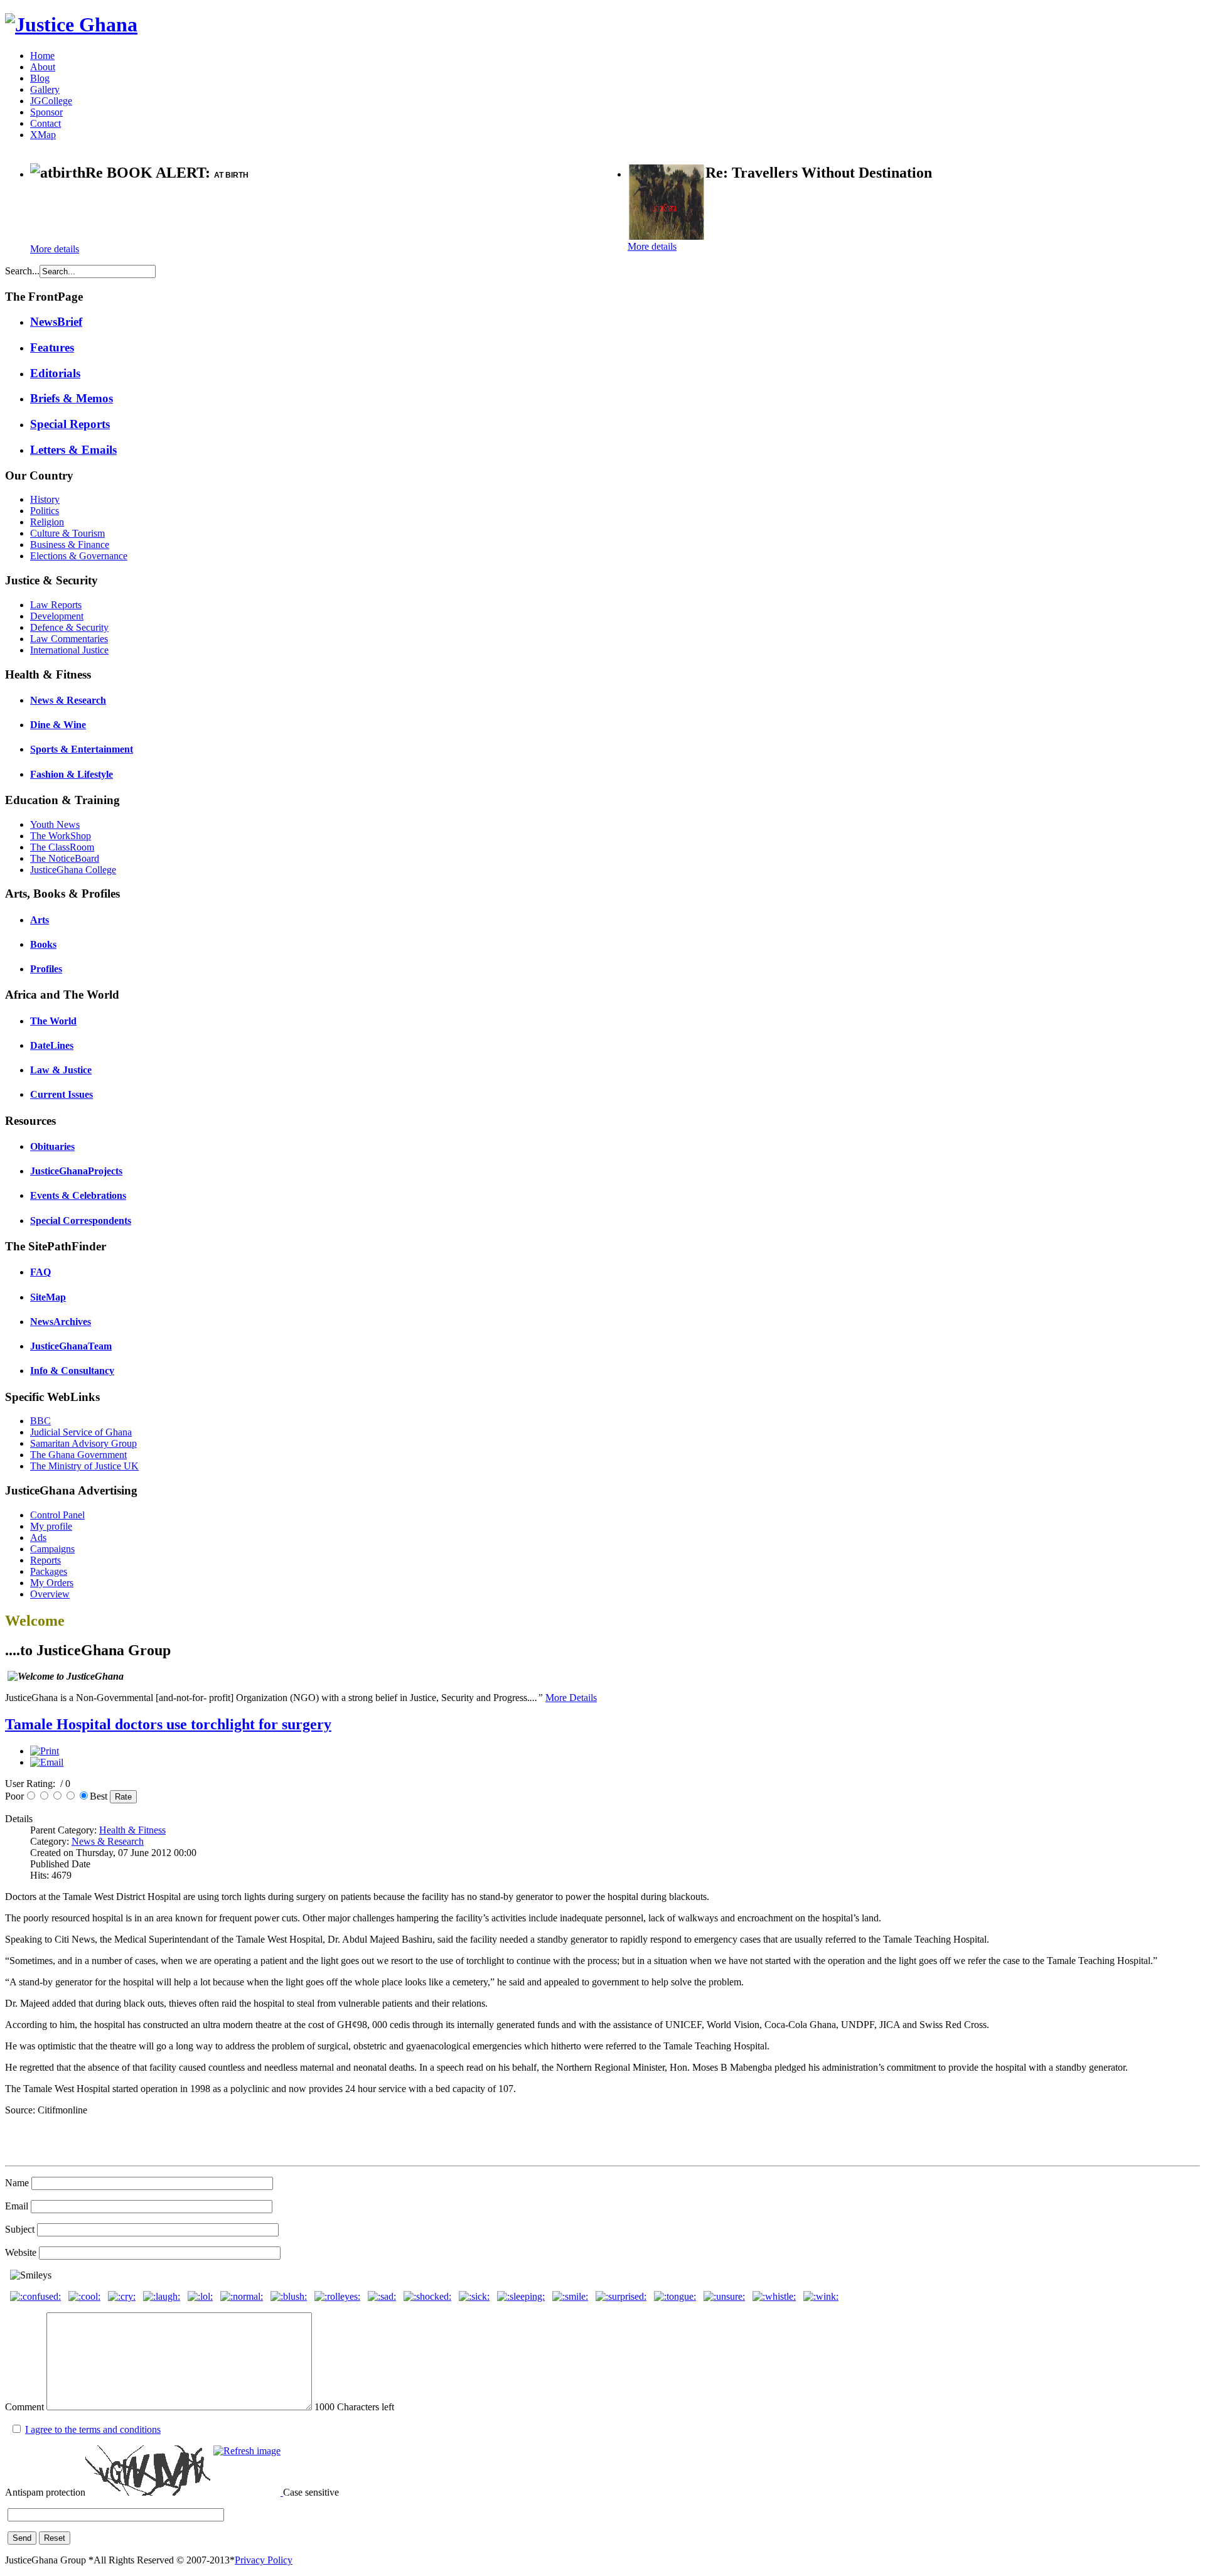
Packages (49, 1571)
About (43, 67)
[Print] (45, 1751)
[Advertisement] (177, 214)
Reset (55, 2538)
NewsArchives (61, 1322)
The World (53, 1021)
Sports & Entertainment (82, 749)
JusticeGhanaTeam (71, 1346)
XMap (43, 135)
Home (42, 56)
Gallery (45, 89)
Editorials (55, 373)
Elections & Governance (79, 556)
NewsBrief (56, 322)
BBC (40, 1421)
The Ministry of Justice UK (84, 1466)
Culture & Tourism (67, 533)
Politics (45, 511)
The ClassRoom (62, 847)
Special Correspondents (81, 1221)
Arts (40, 920)
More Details (571, 1698)
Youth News (55, 824)
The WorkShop (61, 836)
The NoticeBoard (65, 858)
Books (43, 944)
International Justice (69, 650)
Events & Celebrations (78, 1195)
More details (55, 249)
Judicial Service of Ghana (81, 1432)
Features (52, 347)
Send (22, 2538)
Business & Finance (70, 545)
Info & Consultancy (72, 1371)
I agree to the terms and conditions (93, 2429)
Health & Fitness (132, 1830)
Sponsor (46, 112)
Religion (47, 522)
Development (57, 616)
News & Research (68, 700)
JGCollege (51, 101)
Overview (50, 1594)
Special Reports (70, 424)
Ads (38, 1538)
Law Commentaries (69, 639)
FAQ (40, 1272)
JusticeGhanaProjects (76, 1171)
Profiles (46, 969)
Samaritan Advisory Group (83, 1443)
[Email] (47, 1762)
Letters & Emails (73, 450)
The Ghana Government (78, 1455)
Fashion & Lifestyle (72, 774)
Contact (46, 123)
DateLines (52, 1045)
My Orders (52, 1583)
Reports (46, 1560)
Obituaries (52, 1146)
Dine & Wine (58, 725)
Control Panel (57, 1515)
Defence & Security (69, 627)
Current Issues (62, 1094)
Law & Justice (61, 1070)
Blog (40, 78)
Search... (22, 271)
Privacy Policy (264, 2560)
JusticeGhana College (73, 870)
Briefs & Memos (72, 398)
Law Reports (56, 605)
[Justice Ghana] (71, 24)
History (45, 499)
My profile (51, 1526)
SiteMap (48, 1297)
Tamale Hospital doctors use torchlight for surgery (168, 1724)
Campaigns (52, 1549)
